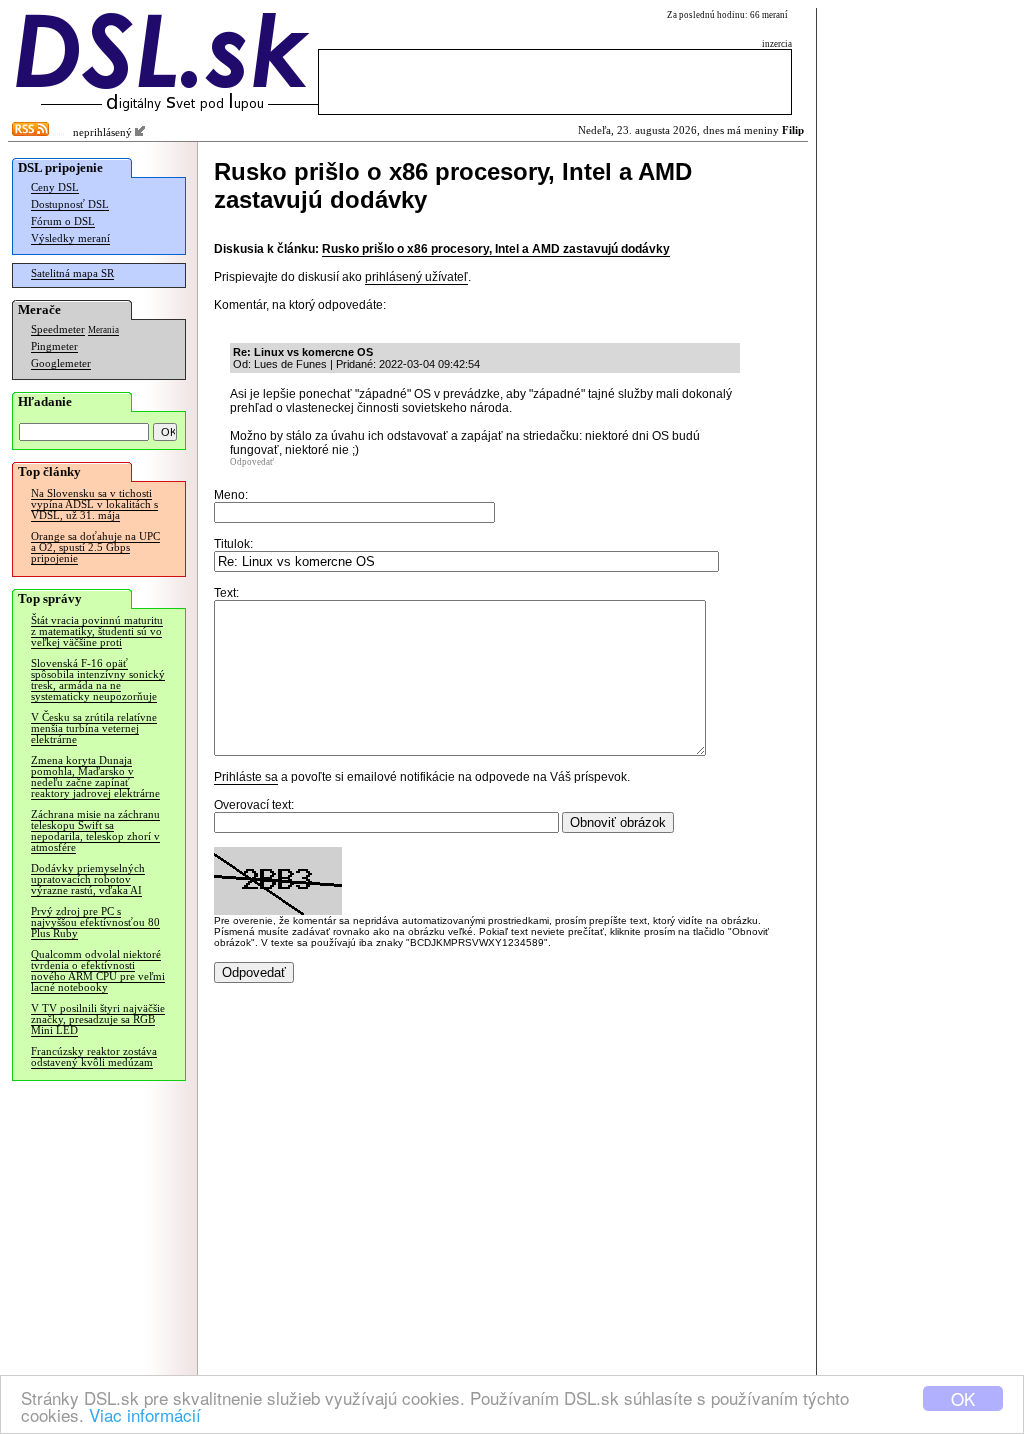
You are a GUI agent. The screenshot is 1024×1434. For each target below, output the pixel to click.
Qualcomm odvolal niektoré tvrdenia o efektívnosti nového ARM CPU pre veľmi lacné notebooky (98, 971)
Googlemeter (61, 363)
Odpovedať (252, 462)
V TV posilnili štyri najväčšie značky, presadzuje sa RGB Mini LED (98, 1019)
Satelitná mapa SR (72, 273)
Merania (103, 330)
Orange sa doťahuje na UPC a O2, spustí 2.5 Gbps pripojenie (95, 547)
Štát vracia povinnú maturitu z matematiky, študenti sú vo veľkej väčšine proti (97, 631)
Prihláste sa (246, 777)
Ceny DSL (55, 187)
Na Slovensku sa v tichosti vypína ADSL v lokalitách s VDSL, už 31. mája (94, 504)
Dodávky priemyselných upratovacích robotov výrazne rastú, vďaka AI (88, 879)
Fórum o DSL (63, 221)
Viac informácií (145, 1414)
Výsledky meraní (70, 238)
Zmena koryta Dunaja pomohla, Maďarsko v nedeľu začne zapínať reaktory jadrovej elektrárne (95, 777)
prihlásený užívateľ (416, 277)
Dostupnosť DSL (70, 204)
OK (963, 1398)
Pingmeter (54, 346)
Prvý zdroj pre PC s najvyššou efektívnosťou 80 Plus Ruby (95, 922)
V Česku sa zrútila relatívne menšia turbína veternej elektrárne (94, 728)
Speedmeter (58, 329)
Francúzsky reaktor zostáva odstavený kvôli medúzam (94, 1057)
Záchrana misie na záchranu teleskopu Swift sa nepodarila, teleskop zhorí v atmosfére (95, 831)
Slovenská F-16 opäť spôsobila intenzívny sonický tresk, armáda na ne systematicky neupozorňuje (98, 680)
